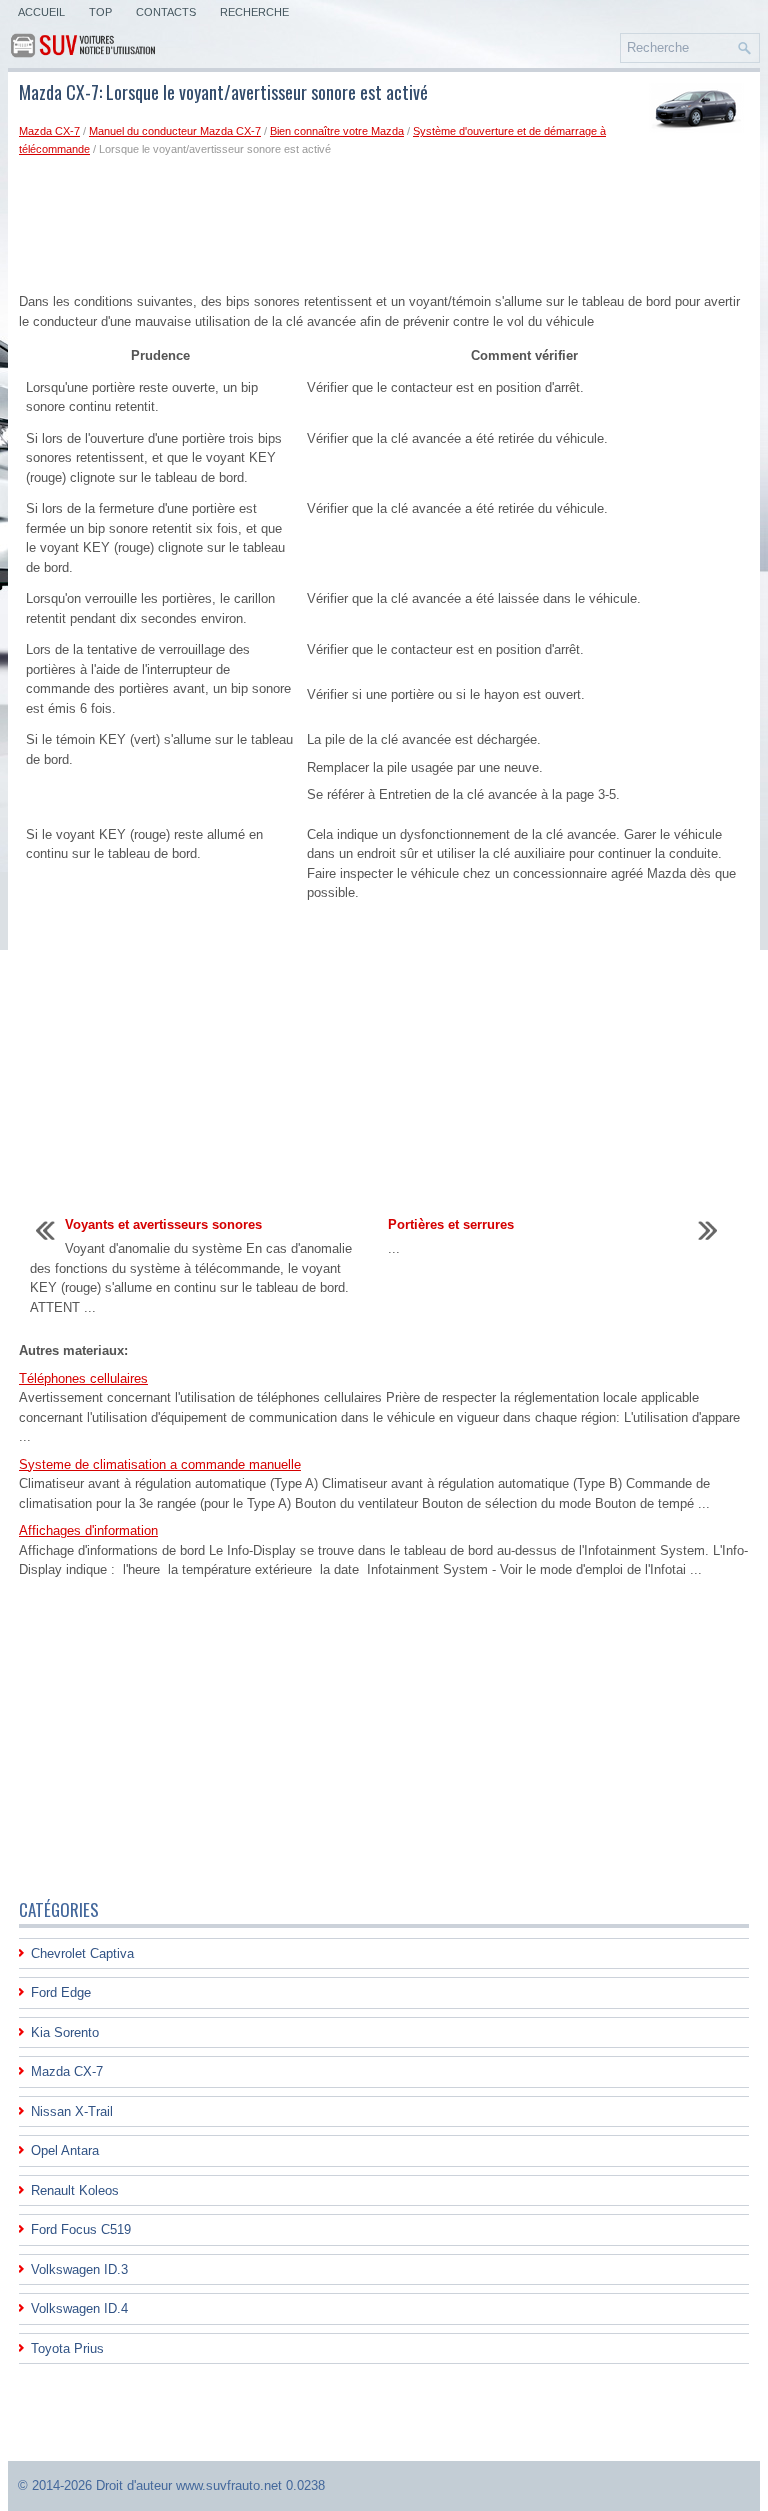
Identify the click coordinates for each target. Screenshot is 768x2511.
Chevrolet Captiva (82, 1953)
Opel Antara (65, 2150)
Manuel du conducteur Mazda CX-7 (175, 131)
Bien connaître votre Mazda (337, 131)
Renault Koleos (75, 2190)
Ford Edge (61, 1992)
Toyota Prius (67, 2348)
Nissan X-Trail (72, 2111)
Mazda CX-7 (49, 131)
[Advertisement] (384, 224)
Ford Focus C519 (81, 2229)
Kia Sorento (65, 2032)
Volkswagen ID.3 (79, 2269)
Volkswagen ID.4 (79, 2308)
